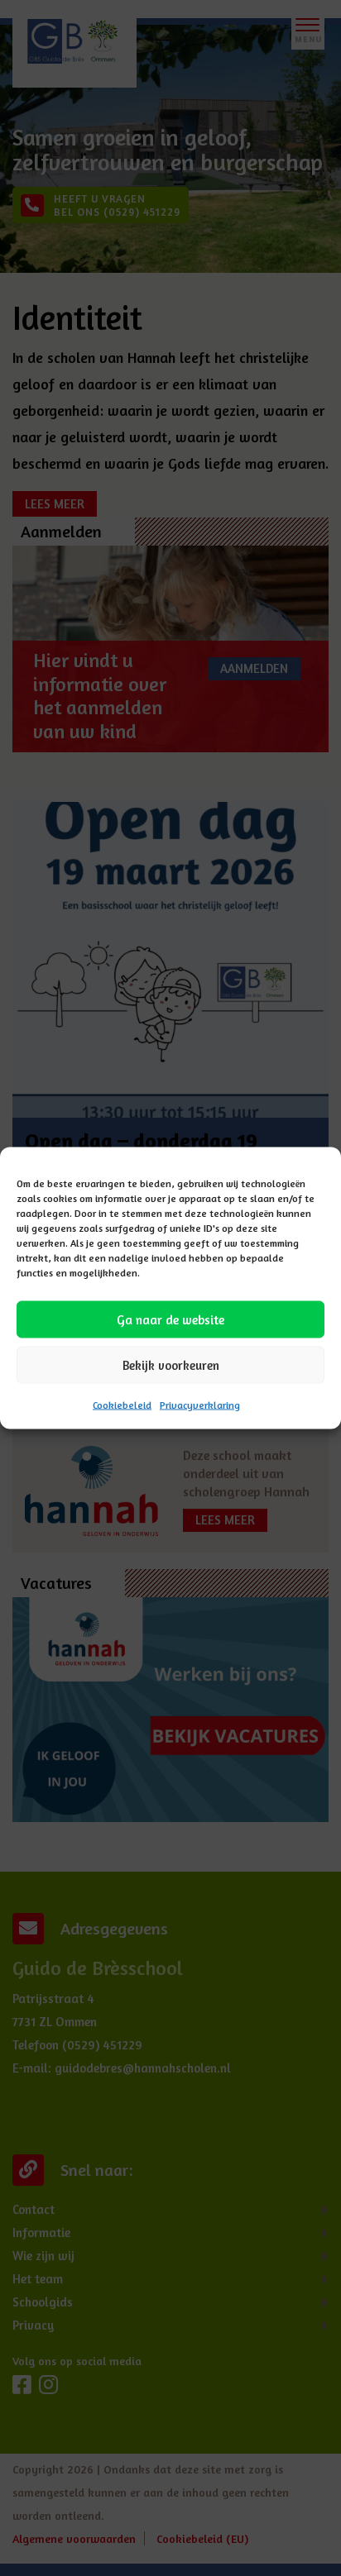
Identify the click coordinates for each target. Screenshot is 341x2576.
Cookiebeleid (122, 1405)
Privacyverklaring (200, 1405)
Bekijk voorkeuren (171, 1364)
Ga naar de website (170, 1319)
